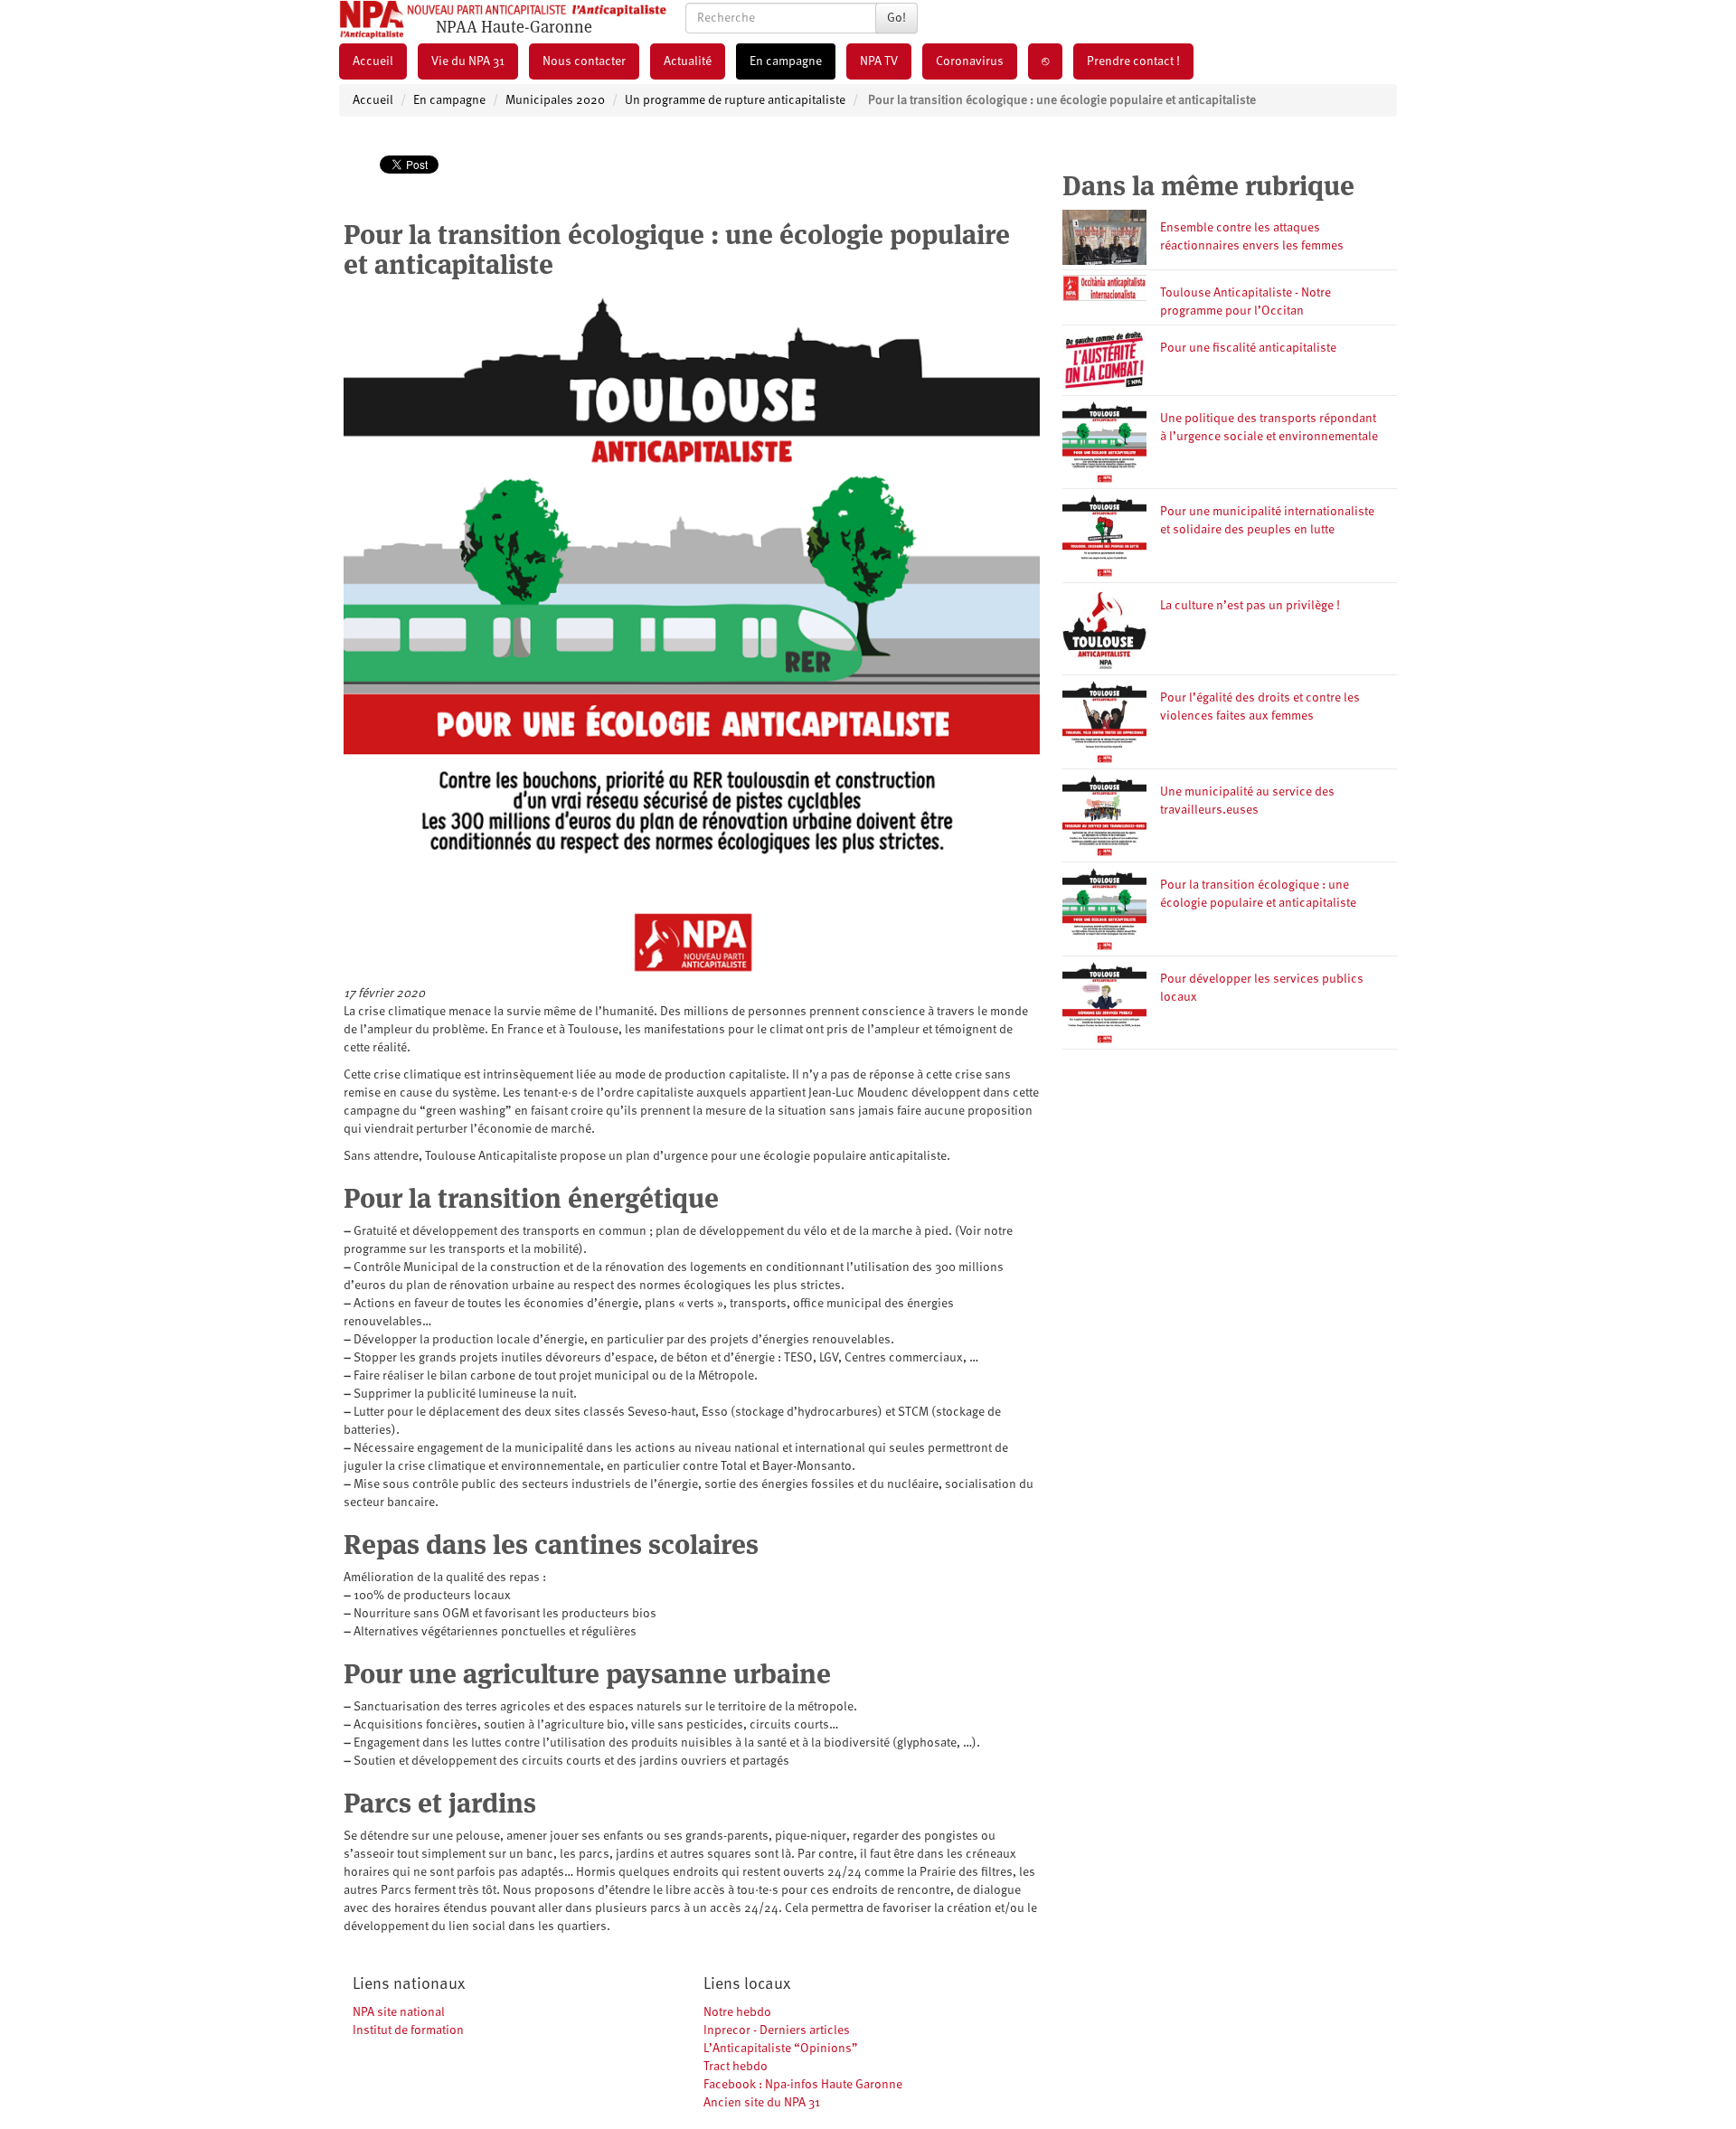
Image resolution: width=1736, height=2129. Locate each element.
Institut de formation (408, 2030)
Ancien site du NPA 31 (762, 2103)
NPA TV (879, 61)
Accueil (373, 61)
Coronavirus (970, 61)
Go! (896, 18)
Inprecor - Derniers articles (777, 2030)
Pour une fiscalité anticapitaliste (1248, 348)
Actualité (688, 61)
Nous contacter (584, 61)
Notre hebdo (737, 2012)
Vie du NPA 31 (468, 61)
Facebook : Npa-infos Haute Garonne (803, 2085)
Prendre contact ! (1133, 61)
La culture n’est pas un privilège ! (1250, 606)
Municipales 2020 (555, 100)
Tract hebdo (736, 2067)
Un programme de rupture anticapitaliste (735, 100)
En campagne (786, 61)
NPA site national (399, 2012)
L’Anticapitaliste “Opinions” (781, 2049)
